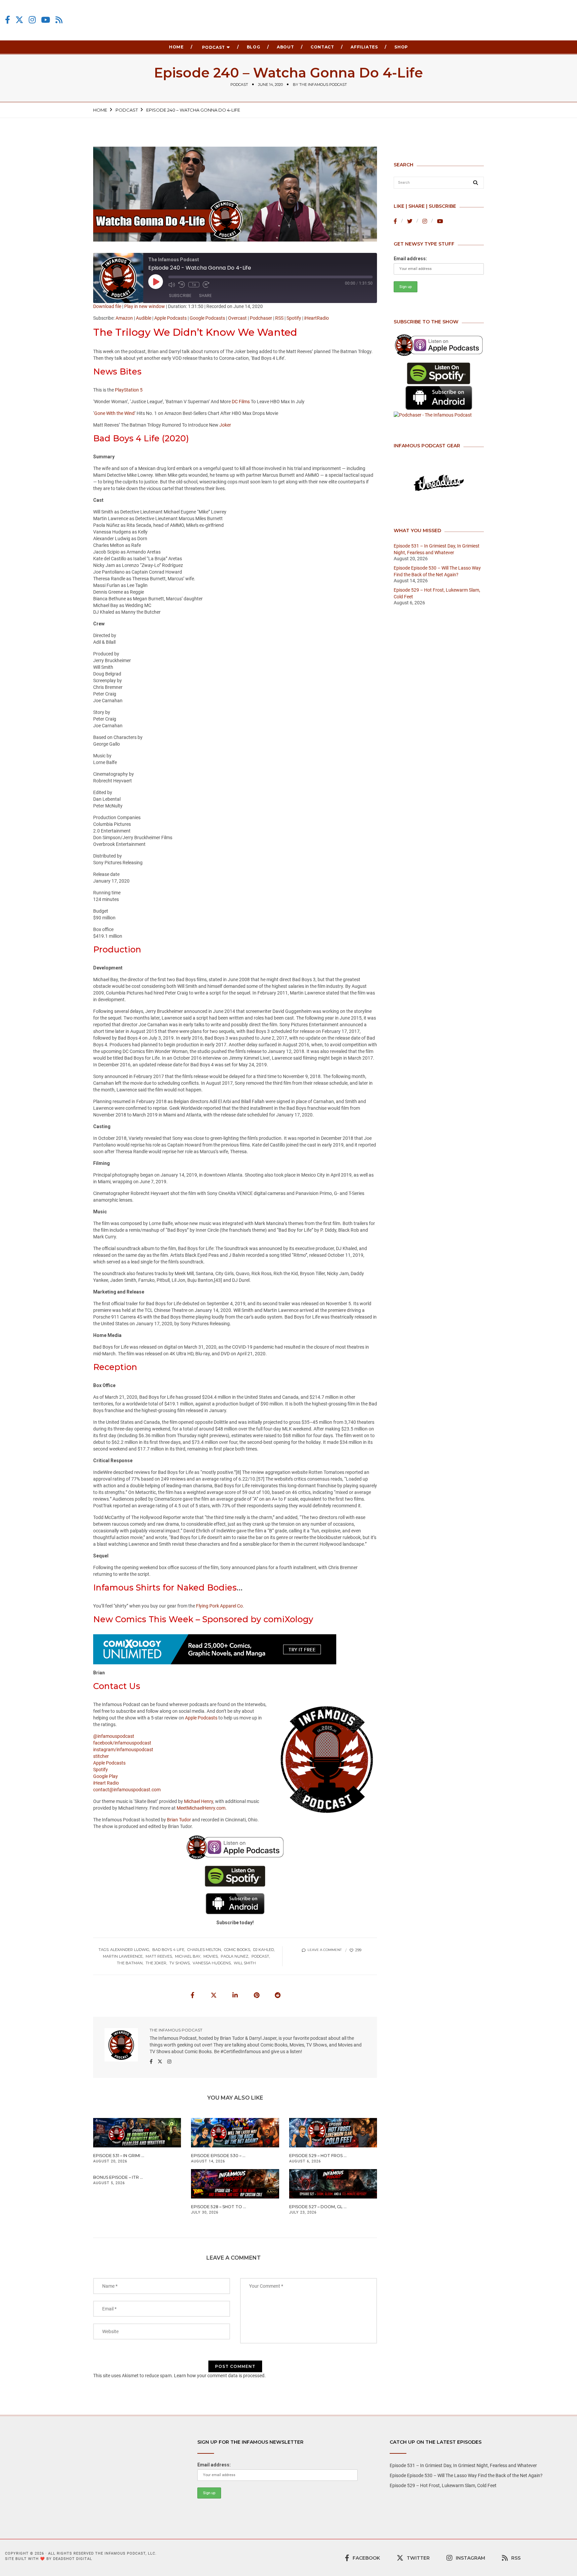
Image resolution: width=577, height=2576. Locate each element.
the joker (156, 1963)
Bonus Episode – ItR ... (118, 2177)
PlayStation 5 (129, 390)
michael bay (188, 1956)
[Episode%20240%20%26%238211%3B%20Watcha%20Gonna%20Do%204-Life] (192, 1995)
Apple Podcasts (170, 318)
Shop (401, 47)
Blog (253, 47)
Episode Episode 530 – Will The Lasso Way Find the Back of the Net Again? (466, 2475)
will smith (245, 1963)
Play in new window (145, 306)
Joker (225, 425)
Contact (322, 47)
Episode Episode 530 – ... (218, 2156)
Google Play (106, 1776)
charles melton (204, 1950)
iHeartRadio (317, 318)
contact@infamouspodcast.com (127, 1790)
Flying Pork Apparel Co (219, 1606)
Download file (107, 306)
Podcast (214, 47)
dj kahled (263, 1950)
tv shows (179, 1963)
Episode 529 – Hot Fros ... (318, 2156)
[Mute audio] (172, 285)
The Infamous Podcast (323, 85)
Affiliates (364, 47)
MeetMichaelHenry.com (201, 1808)
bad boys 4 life (168, 1950)
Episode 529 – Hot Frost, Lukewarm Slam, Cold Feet (443, 2485)
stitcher (101, 1756)
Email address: (410, 259)
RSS (279, 318)
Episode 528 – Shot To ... (219, 2207)
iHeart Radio (106, 1783)
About (285, 47)
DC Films (241, 402)
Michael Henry (199, 1801)
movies (211, 1956)
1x (194, 285)
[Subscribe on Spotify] (439, 374)
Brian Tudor (179, 1820)
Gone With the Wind (114, 413)
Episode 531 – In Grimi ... (119, 2156)
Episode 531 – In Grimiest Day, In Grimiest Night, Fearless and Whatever (463, 2465)
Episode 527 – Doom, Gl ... (318, 2207)
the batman (130, 1963)
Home (176, 47)
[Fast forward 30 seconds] (206, 285)
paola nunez (235, 1956)
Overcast (237, 318)
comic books (237, 1950)
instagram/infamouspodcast (123, 1750)
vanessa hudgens (212, 1963)
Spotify (294, 318)
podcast (239, 85)
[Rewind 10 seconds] (182, 285)
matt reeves (159, 1956)
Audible (144, 318)
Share (205, 295)
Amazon (124, 318)
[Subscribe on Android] (439, 398)
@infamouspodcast (114, 1736)
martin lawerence (123, 1956)
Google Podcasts (207, 318)
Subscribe (180, 295)
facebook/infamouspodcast (122, 1743)
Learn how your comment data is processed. (220, 2376)
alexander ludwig (130, 1950)
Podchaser (261, 318)
